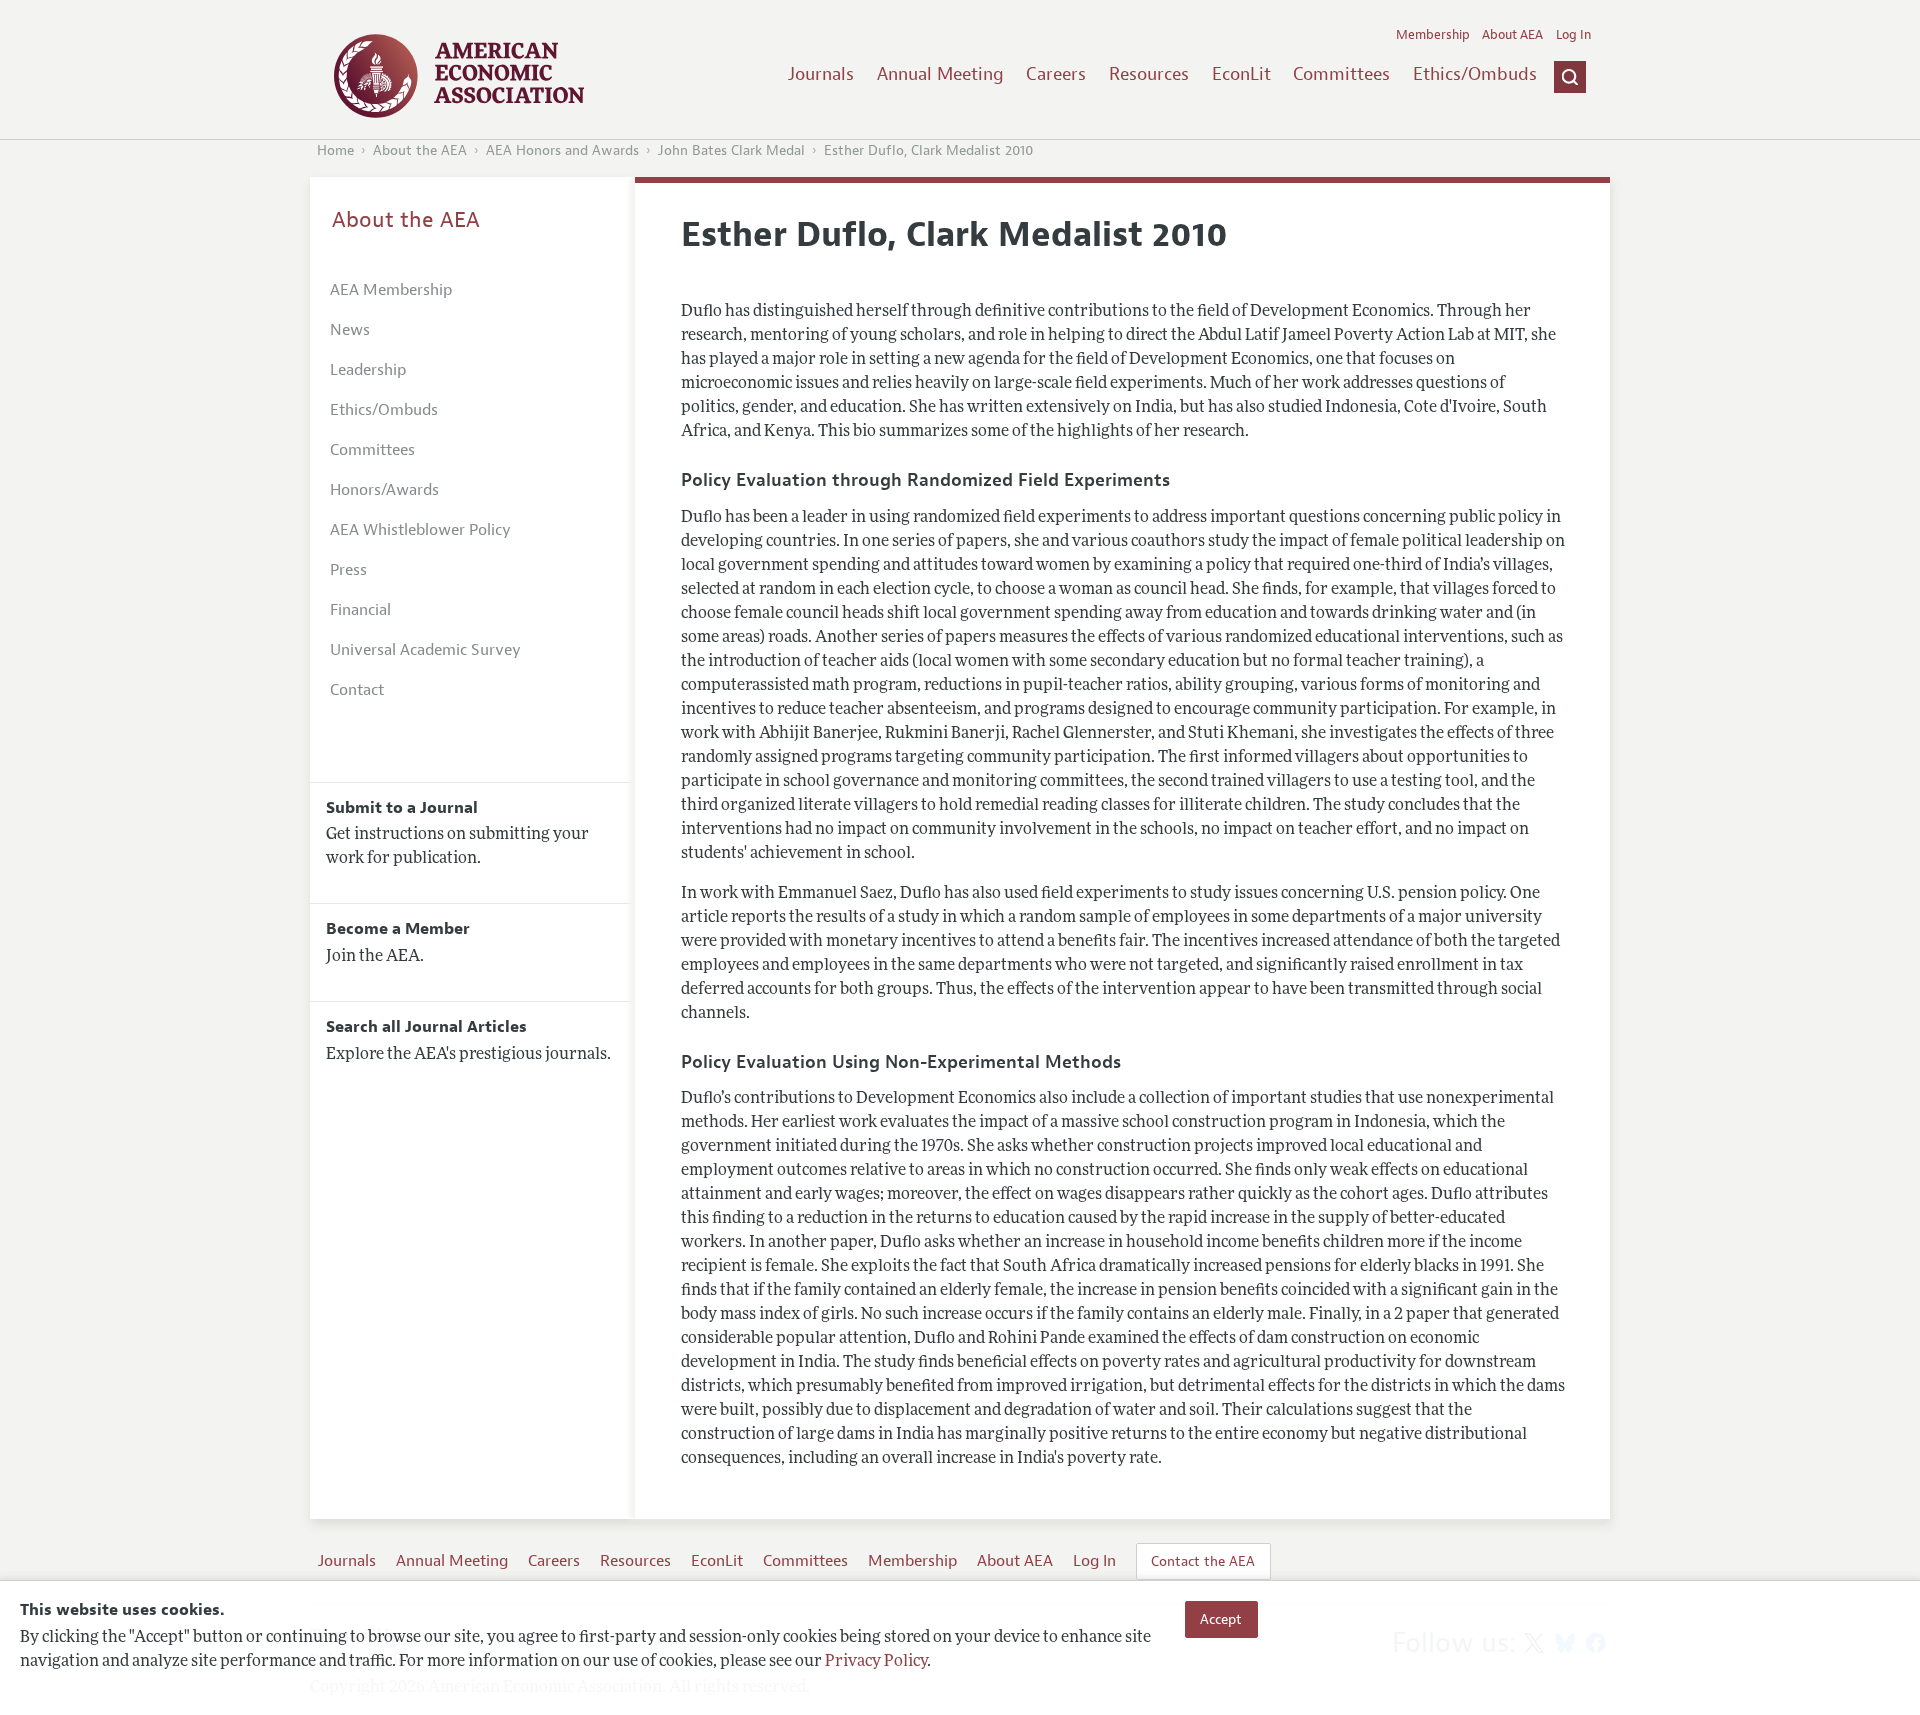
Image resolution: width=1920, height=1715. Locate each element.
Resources (1149, 74)
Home (335, 150)
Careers (1056, 74)
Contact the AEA (1203, 1561)
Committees (1341, 74)
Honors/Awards (384, 490)
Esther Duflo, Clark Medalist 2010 (928, 150)
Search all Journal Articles (426, 1027)
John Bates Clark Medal (731, 150)
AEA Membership (391, 290)
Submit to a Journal (402, 808)
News (350, 330)
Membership (1433, 35)
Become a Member (398, 929)
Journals (821, 74)
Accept (1221, 1619)
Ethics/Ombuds (1475, 74)
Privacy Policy (876, 1662)
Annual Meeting (940, 74)
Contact (357, 690)
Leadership (368, 370)
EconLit (1241, 74)
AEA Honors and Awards (562, 150)
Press (348, 570)
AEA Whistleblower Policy (420, 530)
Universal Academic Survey (425, 650)
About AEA (1512, 35)
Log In (1573, 35)
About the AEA (420, 150)
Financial (360, 610)
